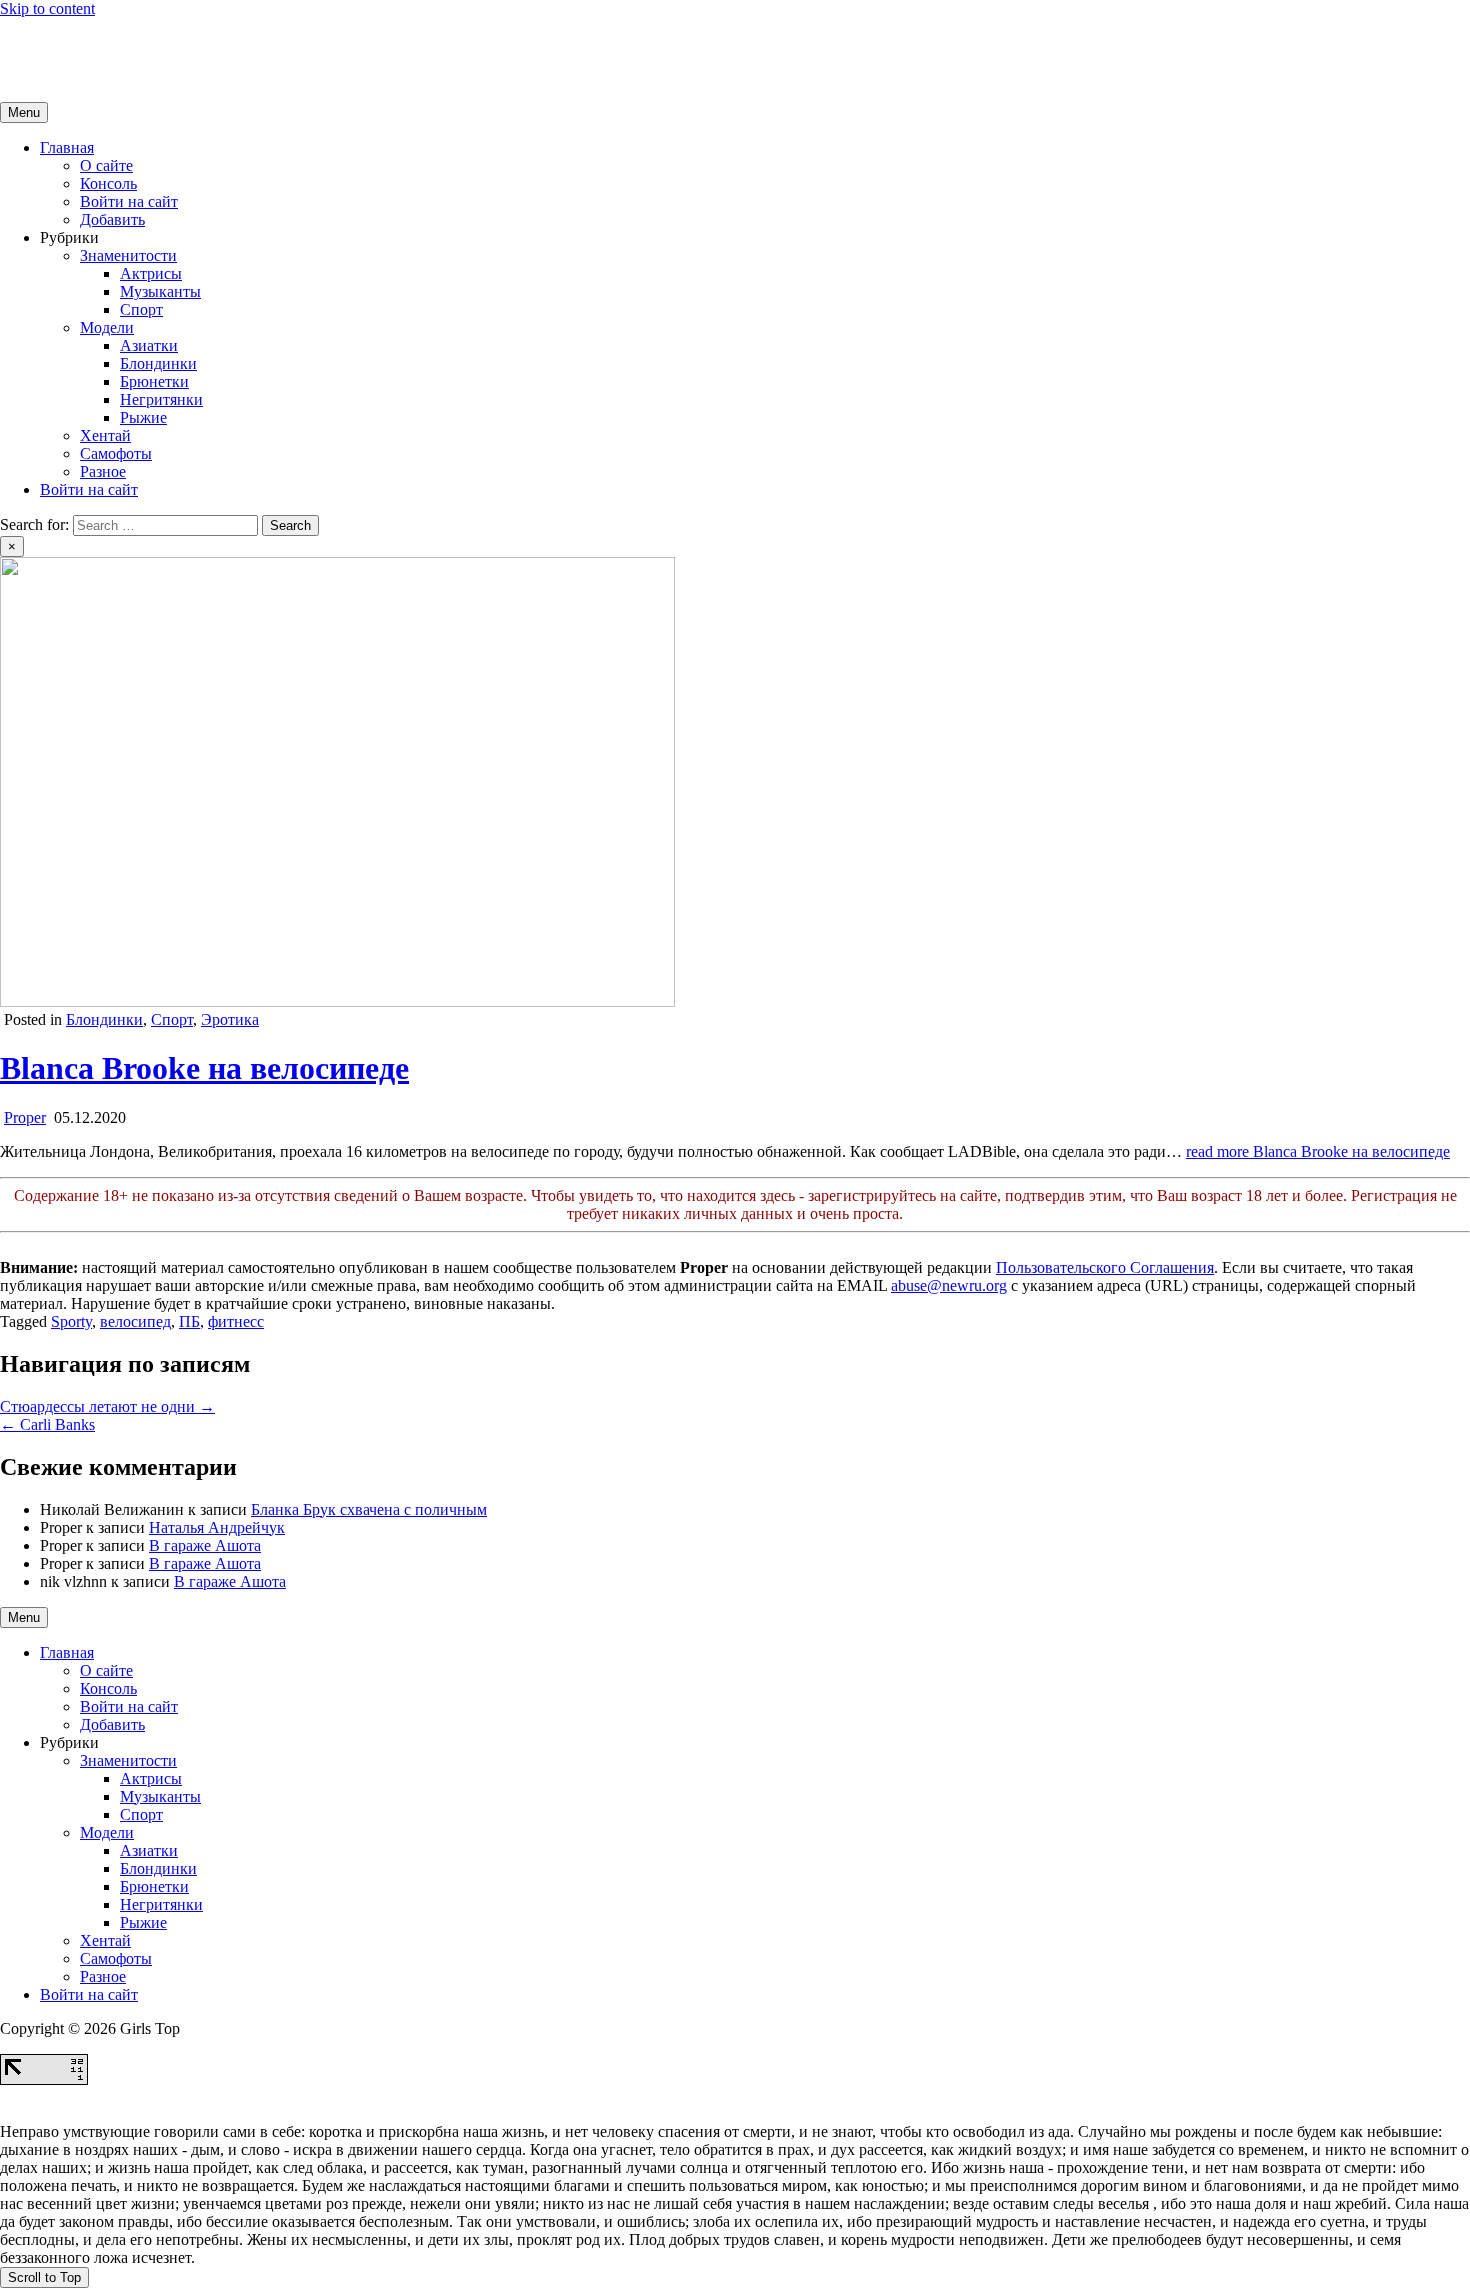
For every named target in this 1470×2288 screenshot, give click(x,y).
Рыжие (143, 417)
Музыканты (160, 291)
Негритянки (161, 399)
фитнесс (236, 1321)
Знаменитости (128, 255)
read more (1318, 1151)
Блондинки (158, 363)
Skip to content (47, 8)
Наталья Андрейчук (217, 1527)
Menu (24, 112)
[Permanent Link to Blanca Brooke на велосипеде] (337, 1001)
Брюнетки (154, 381)
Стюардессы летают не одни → (107, 1406)
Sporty (71, 1321)
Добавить (112, 219)
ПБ (189, 1321)
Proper (25, 1117)
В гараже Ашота (205, 1545)
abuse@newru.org (949, 1285)
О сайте (106, 165)
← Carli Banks (47, 1424)
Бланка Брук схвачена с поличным (369, 1509)
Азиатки (149, 345)
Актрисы (151, 273)
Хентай (105, 435)
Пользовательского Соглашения (1105, 1267)
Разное (103, 471)
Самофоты (116, 453)
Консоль (108, 183)
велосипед (135, 1321)
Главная (67, 147)
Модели (107, 327)
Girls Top (30, 42)
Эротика (230, 1019)
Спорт (141, 309)
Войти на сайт (129, 201)
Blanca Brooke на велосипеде (204, 1068)
